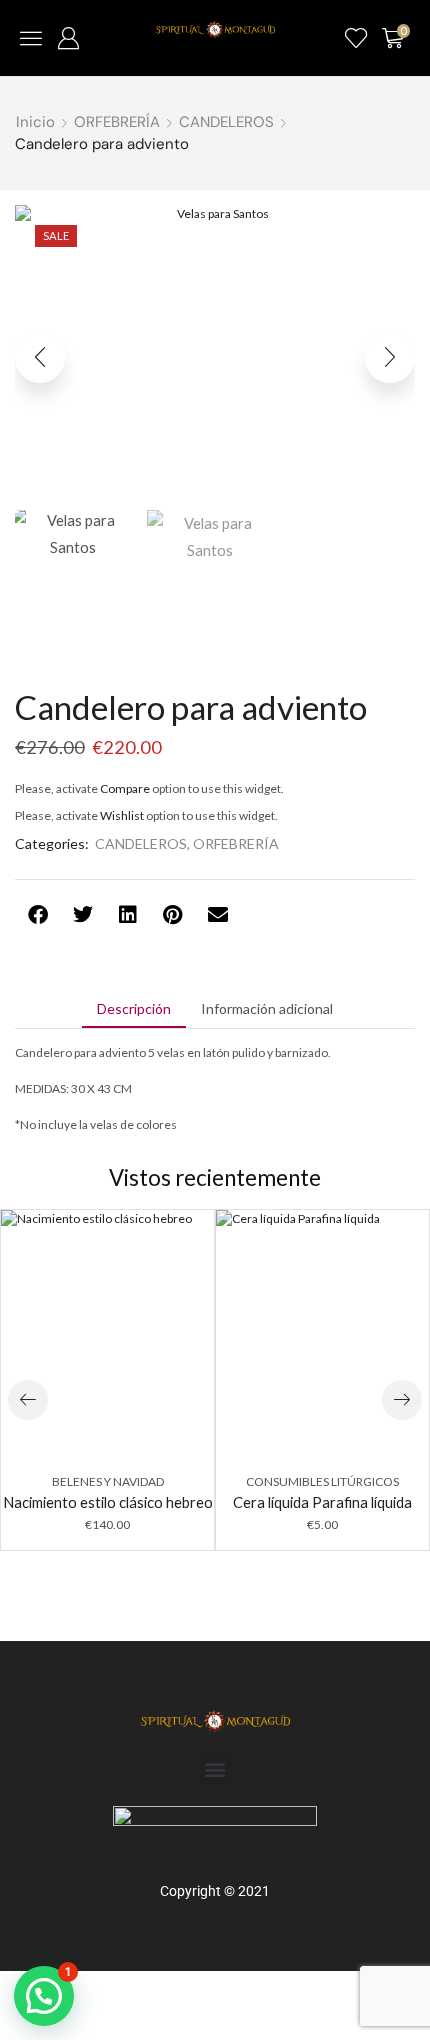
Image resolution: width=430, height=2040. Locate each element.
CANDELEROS (226, 122)
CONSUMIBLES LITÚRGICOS (322, 1481)
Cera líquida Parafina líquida (322, 1502)
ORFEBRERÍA (117, 122)
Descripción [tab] (134, 1008)
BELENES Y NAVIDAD (108, 1481)
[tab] (134, 1009)
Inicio (35, 122)
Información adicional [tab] (267, 1008)
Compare (125, 788)
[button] (31, 38)
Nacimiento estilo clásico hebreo (108, 1502)
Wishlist (122, 815)
